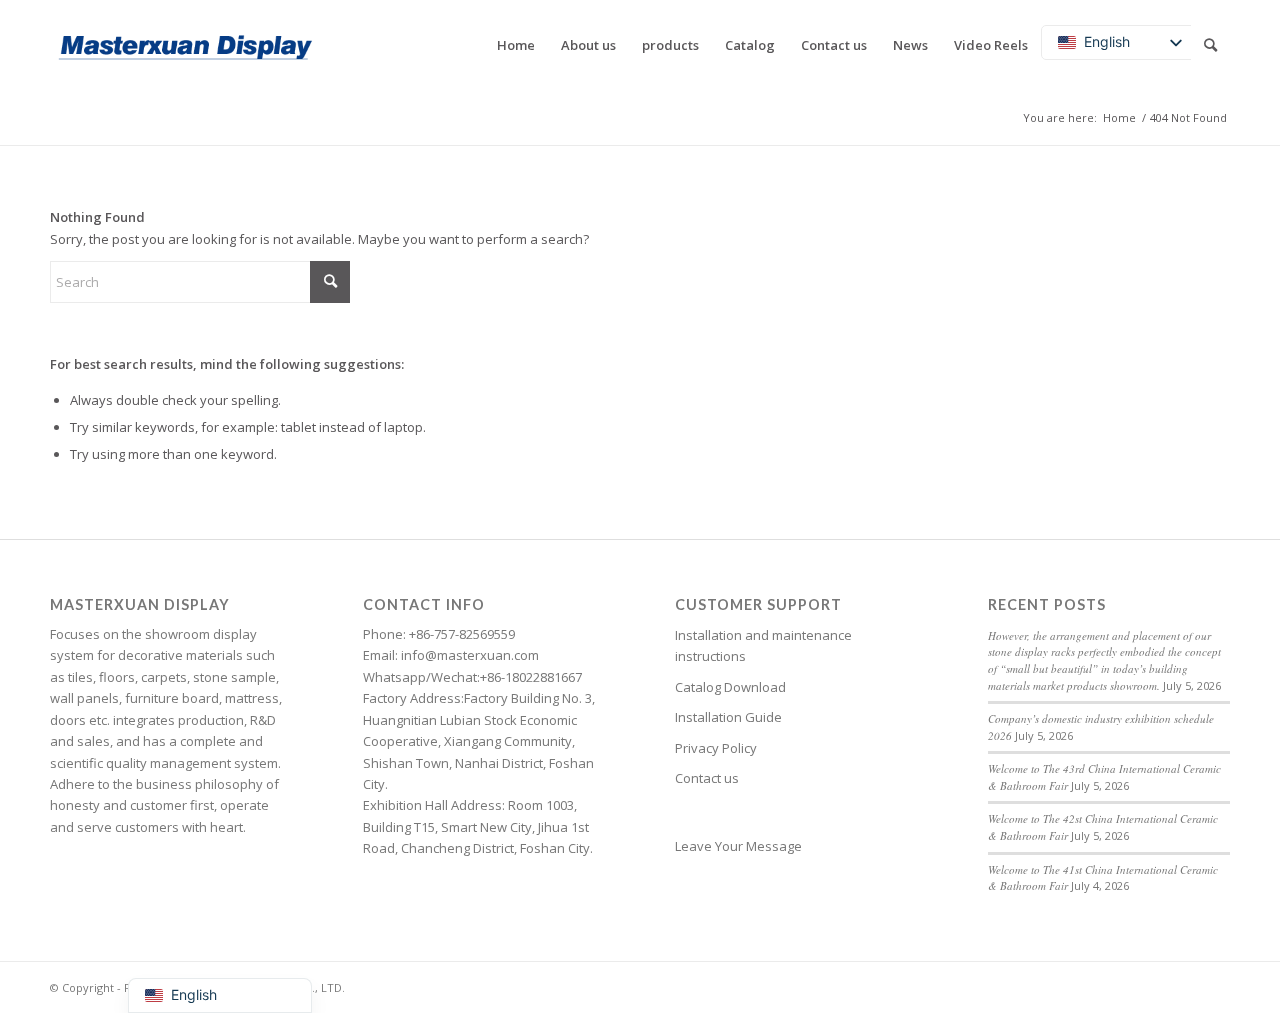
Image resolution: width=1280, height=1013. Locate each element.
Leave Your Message (738, 846)
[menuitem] (516, 45)
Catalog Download (730, 687)
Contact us (707, 778)
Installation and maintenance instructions (763, 645)
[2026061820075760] (185, 45)
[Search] (1210, 45)
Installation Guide (728, 717)
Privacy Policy (716, 748)
